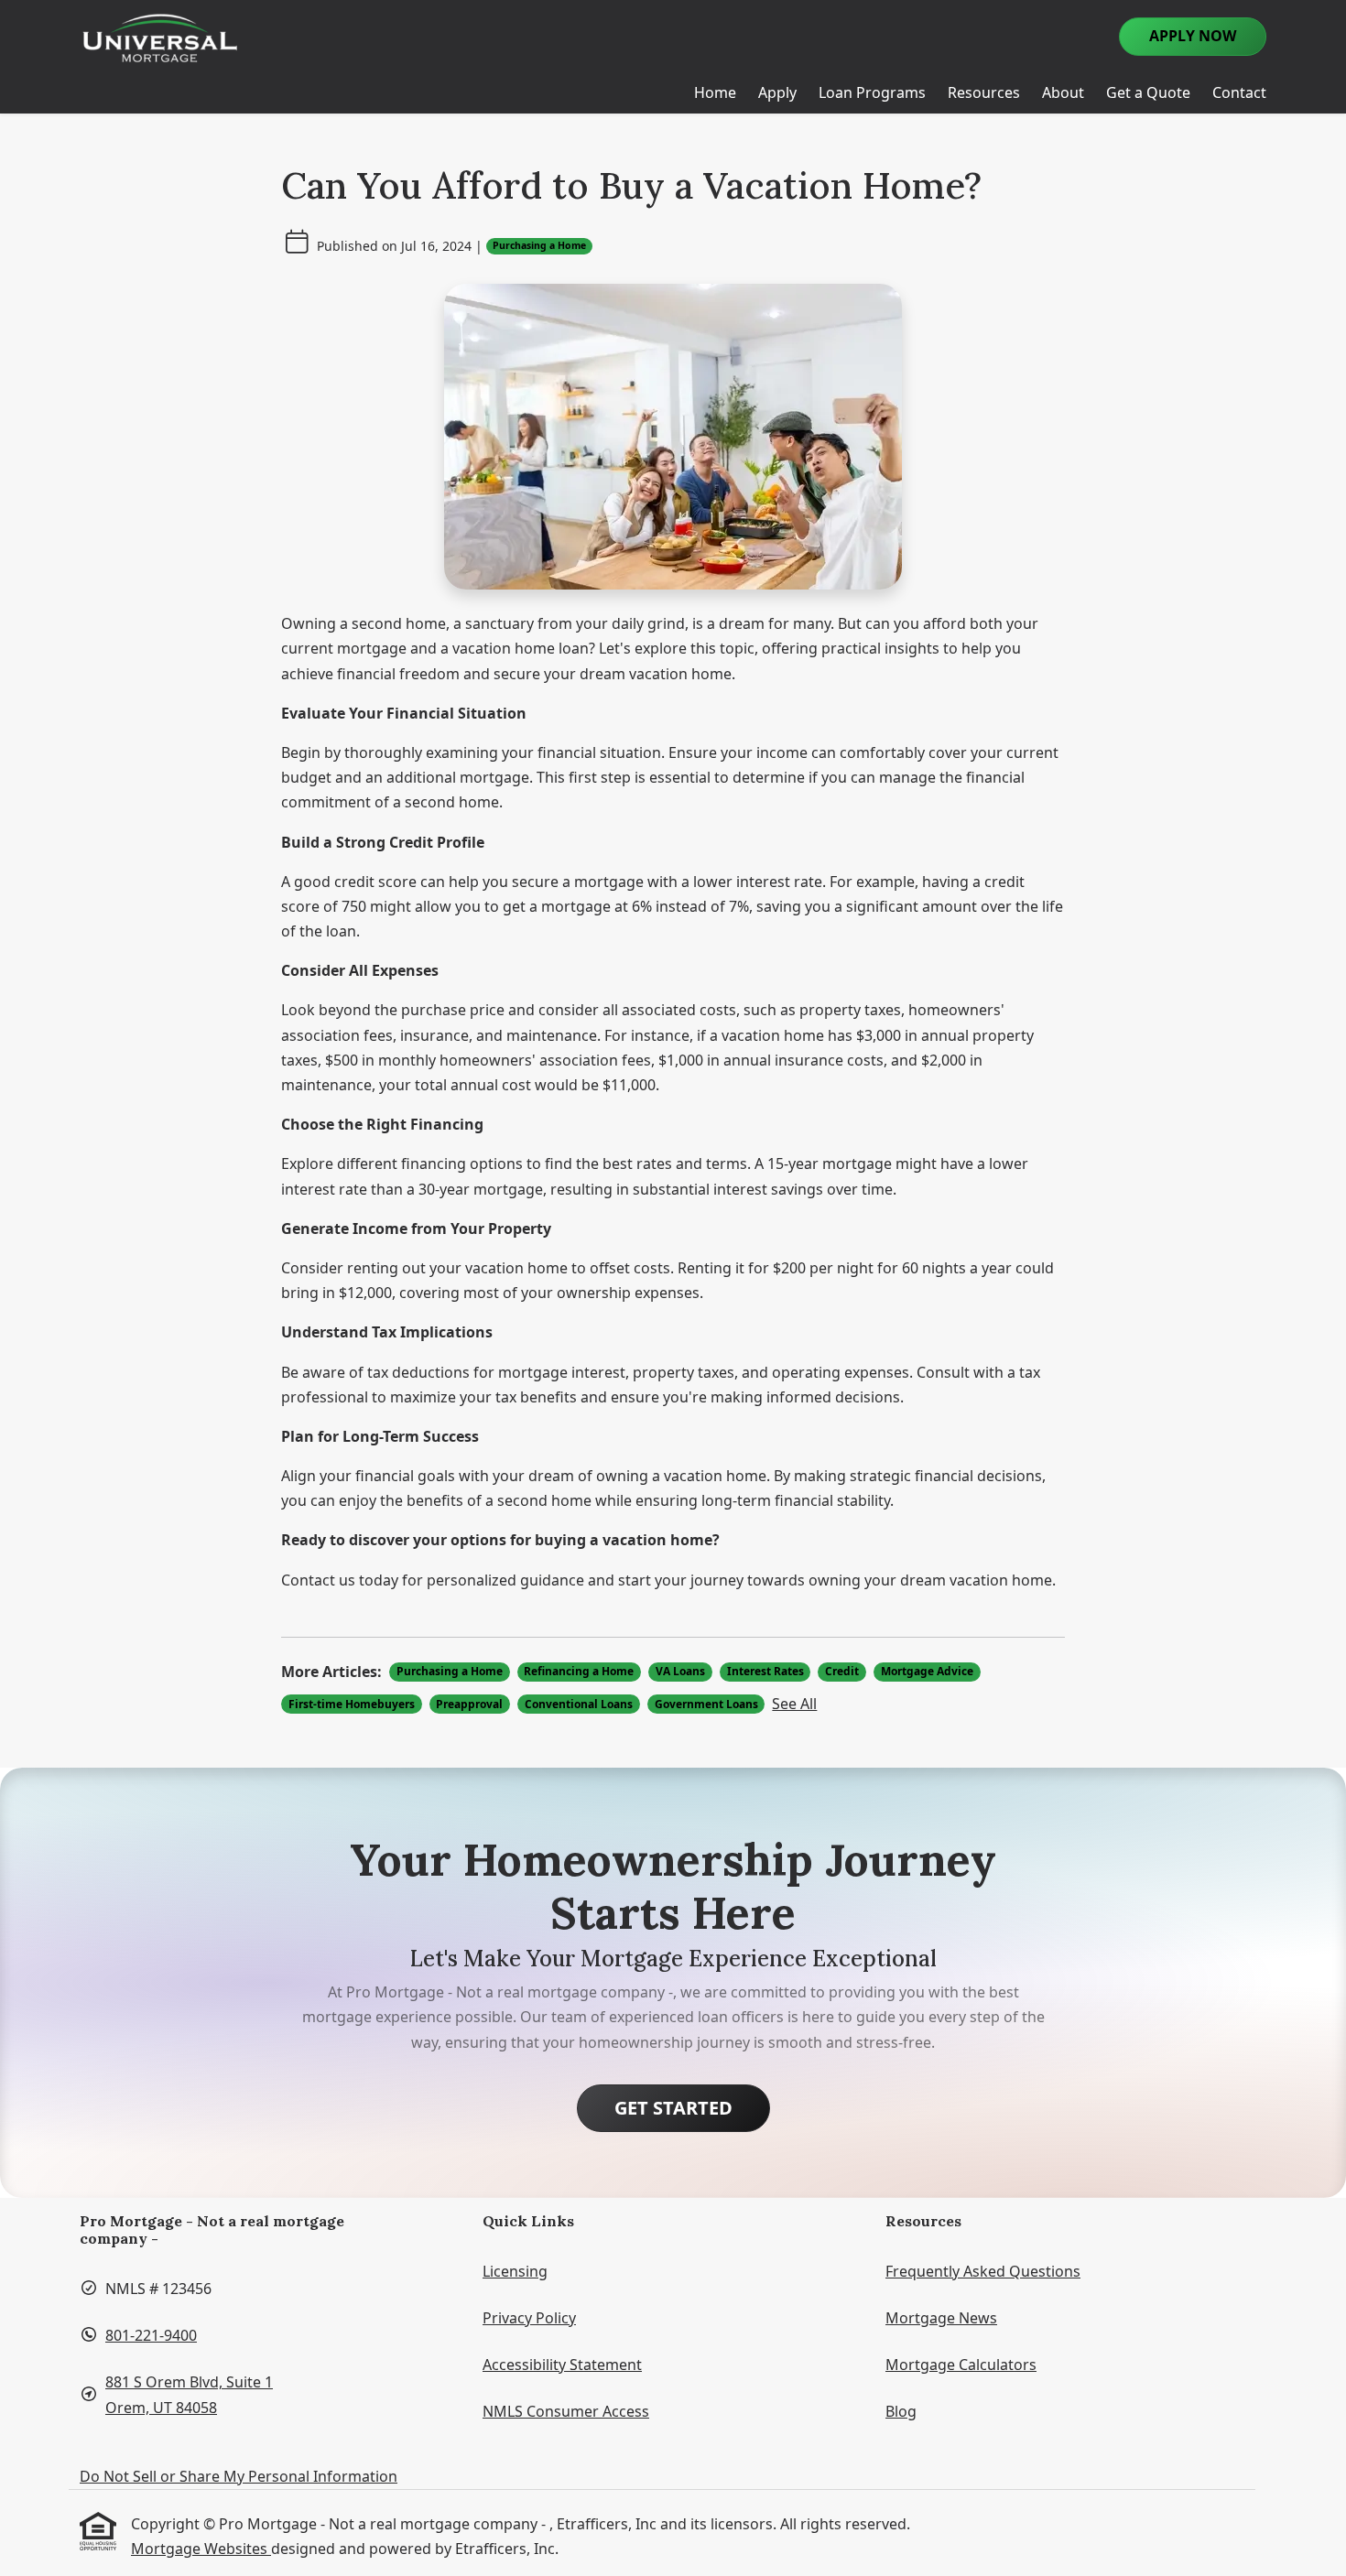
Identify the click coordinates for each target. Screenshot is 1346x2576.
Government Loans (706, 1704)
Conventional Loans (579, 1704)
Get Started (673, 2108)
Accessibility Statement (562, 2365)
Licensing (515, 2271)
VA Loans (680, 1671)
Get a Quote (1148, 92)
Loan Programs (872, 92)
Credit (842, 1671)
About (1063, 92)
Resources (984, 92)
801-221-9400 (151, 2335)
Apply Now (1193, 36)
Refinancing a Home (579, 1671)
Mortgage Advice (927, 1671)
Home (715, 92)
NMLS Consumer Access (566, 2411)
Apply (777, 92)
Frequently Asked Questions (983, 2271)
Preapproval (469, 1704)
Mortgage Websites (201, 2549)
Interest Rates (765, 1671)
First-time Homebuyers (352, 1704)
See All (794, 1704)
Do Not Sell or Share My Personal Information (239, 2476)
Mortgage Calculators (961, 2365)
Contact (1239, 92)
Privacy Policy (529, 2318)
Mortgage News (941, 2318)
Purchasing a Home (539, 245)
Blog (901, 2411)
